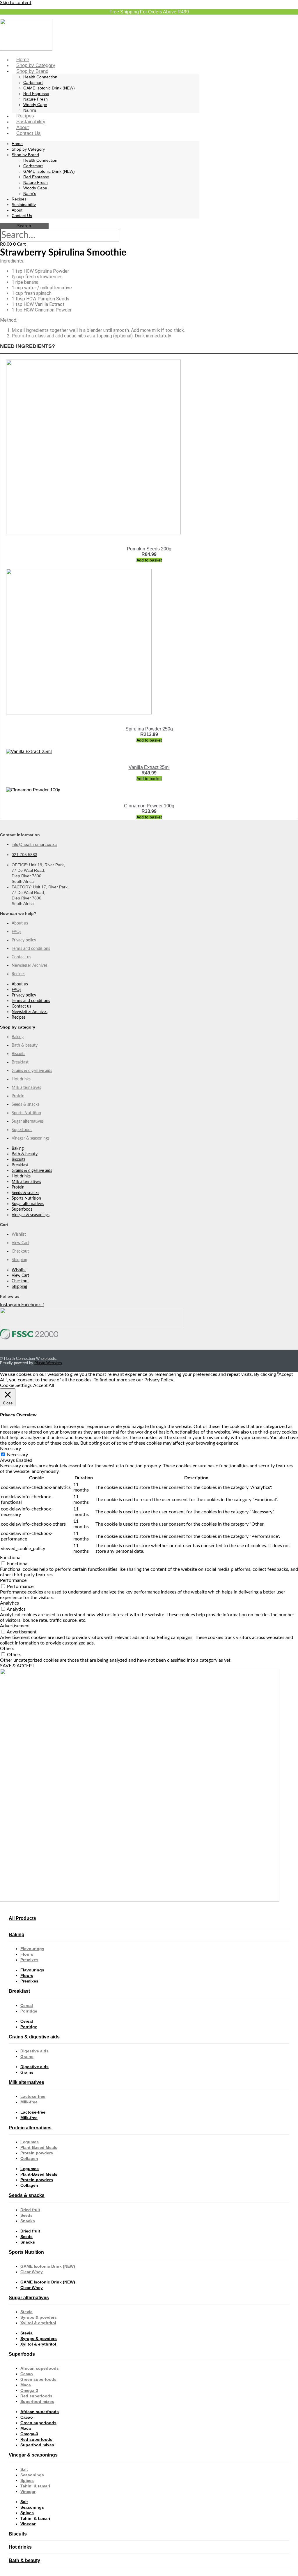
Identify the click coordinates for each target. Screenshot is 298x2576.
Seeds (26, 2215)
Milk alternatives (26, 1088)
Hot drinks (21, 1079)
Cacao (27, 2374)
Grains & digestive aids (32, 1071)
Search (24, 226)
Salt (24, 2469)
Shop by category (18, 1027)
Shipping (19, 1260)
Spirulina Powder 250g (149, 729)
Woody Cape (35, 105)
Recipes (25, 116)
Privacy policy (24, 940)
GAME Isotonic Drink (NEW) (49, 88)
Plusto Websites (48, 1363)
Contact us (21, 957)
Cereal (27, 2005)
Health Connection (40, 77)
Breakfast (20, 1062)
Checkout (20, 1251)
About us (20, 923)
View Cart (20, 1243)
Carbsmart (33, 82)
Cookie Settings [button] (16, 1385)
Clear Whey (32, 2272)
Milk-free (29, 2102)
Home (23, 60)
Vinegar (28, 2492)
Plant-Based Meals (39, 2147)
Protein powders (37, 2153)
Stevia (26, 2312)
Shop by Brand (32, 71)
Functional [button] (11, 1558)
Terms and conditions (31, 949)
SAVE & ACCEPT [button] (17, 1666)
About (23, 127)
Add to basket (149, 560)
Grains (27, 2056)
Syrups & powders (39, 2317)
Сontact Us (29, 133)
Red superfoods (36, 2396)
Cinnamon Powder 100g (149, 806)
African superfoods (40, 2368)
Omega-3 (29, 2390)
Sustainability (31, 122)
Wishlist (19, 1235)
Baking (18, 1037)
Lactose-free (33, 2096)
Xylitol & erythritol (38, 2323)
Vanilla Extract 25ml (149, 767)
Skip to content (16, 3)
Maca (26, 2385)
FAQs (16, 932)
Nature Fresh (36, 99)
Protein (18, 1096)
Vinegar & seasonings (31, 1138)
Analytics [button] (9, 1603)
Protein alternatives (30, 2128)
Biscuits (18, 1054)
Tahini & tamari (35, 2486)
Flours (27, 1954)
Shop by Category (36, 65)
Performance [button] (13, 1580)
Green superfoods (38, 2379)
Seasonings (32, 2475)
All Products (22, 1918)
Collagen (29, 2158)
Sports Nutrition (26, 1113)
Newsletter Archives (30, 966)
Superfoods (22, 1130)
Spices (27, 2480)
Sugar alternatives (28, 1121)
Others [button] (7, 1649)
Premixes (29, 1960)
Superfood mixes (37, 2401)
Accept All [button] (44, 1385)
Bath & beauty (25, 1045)
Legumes (30, 2142)
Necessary (17, 1455)
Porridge (29, 2011)
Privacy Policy (159, 1380)
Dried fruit (30, 2210)
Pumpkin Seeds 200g (149, 549)
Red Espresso (36, 94)
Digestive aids (34, 2051)
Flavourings (32, 1949)
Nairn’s (30, 110)
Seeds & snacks (25, 1105)
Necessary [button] (10, 1449)
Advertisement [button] (15, 1626)
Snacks (28, 2221)
